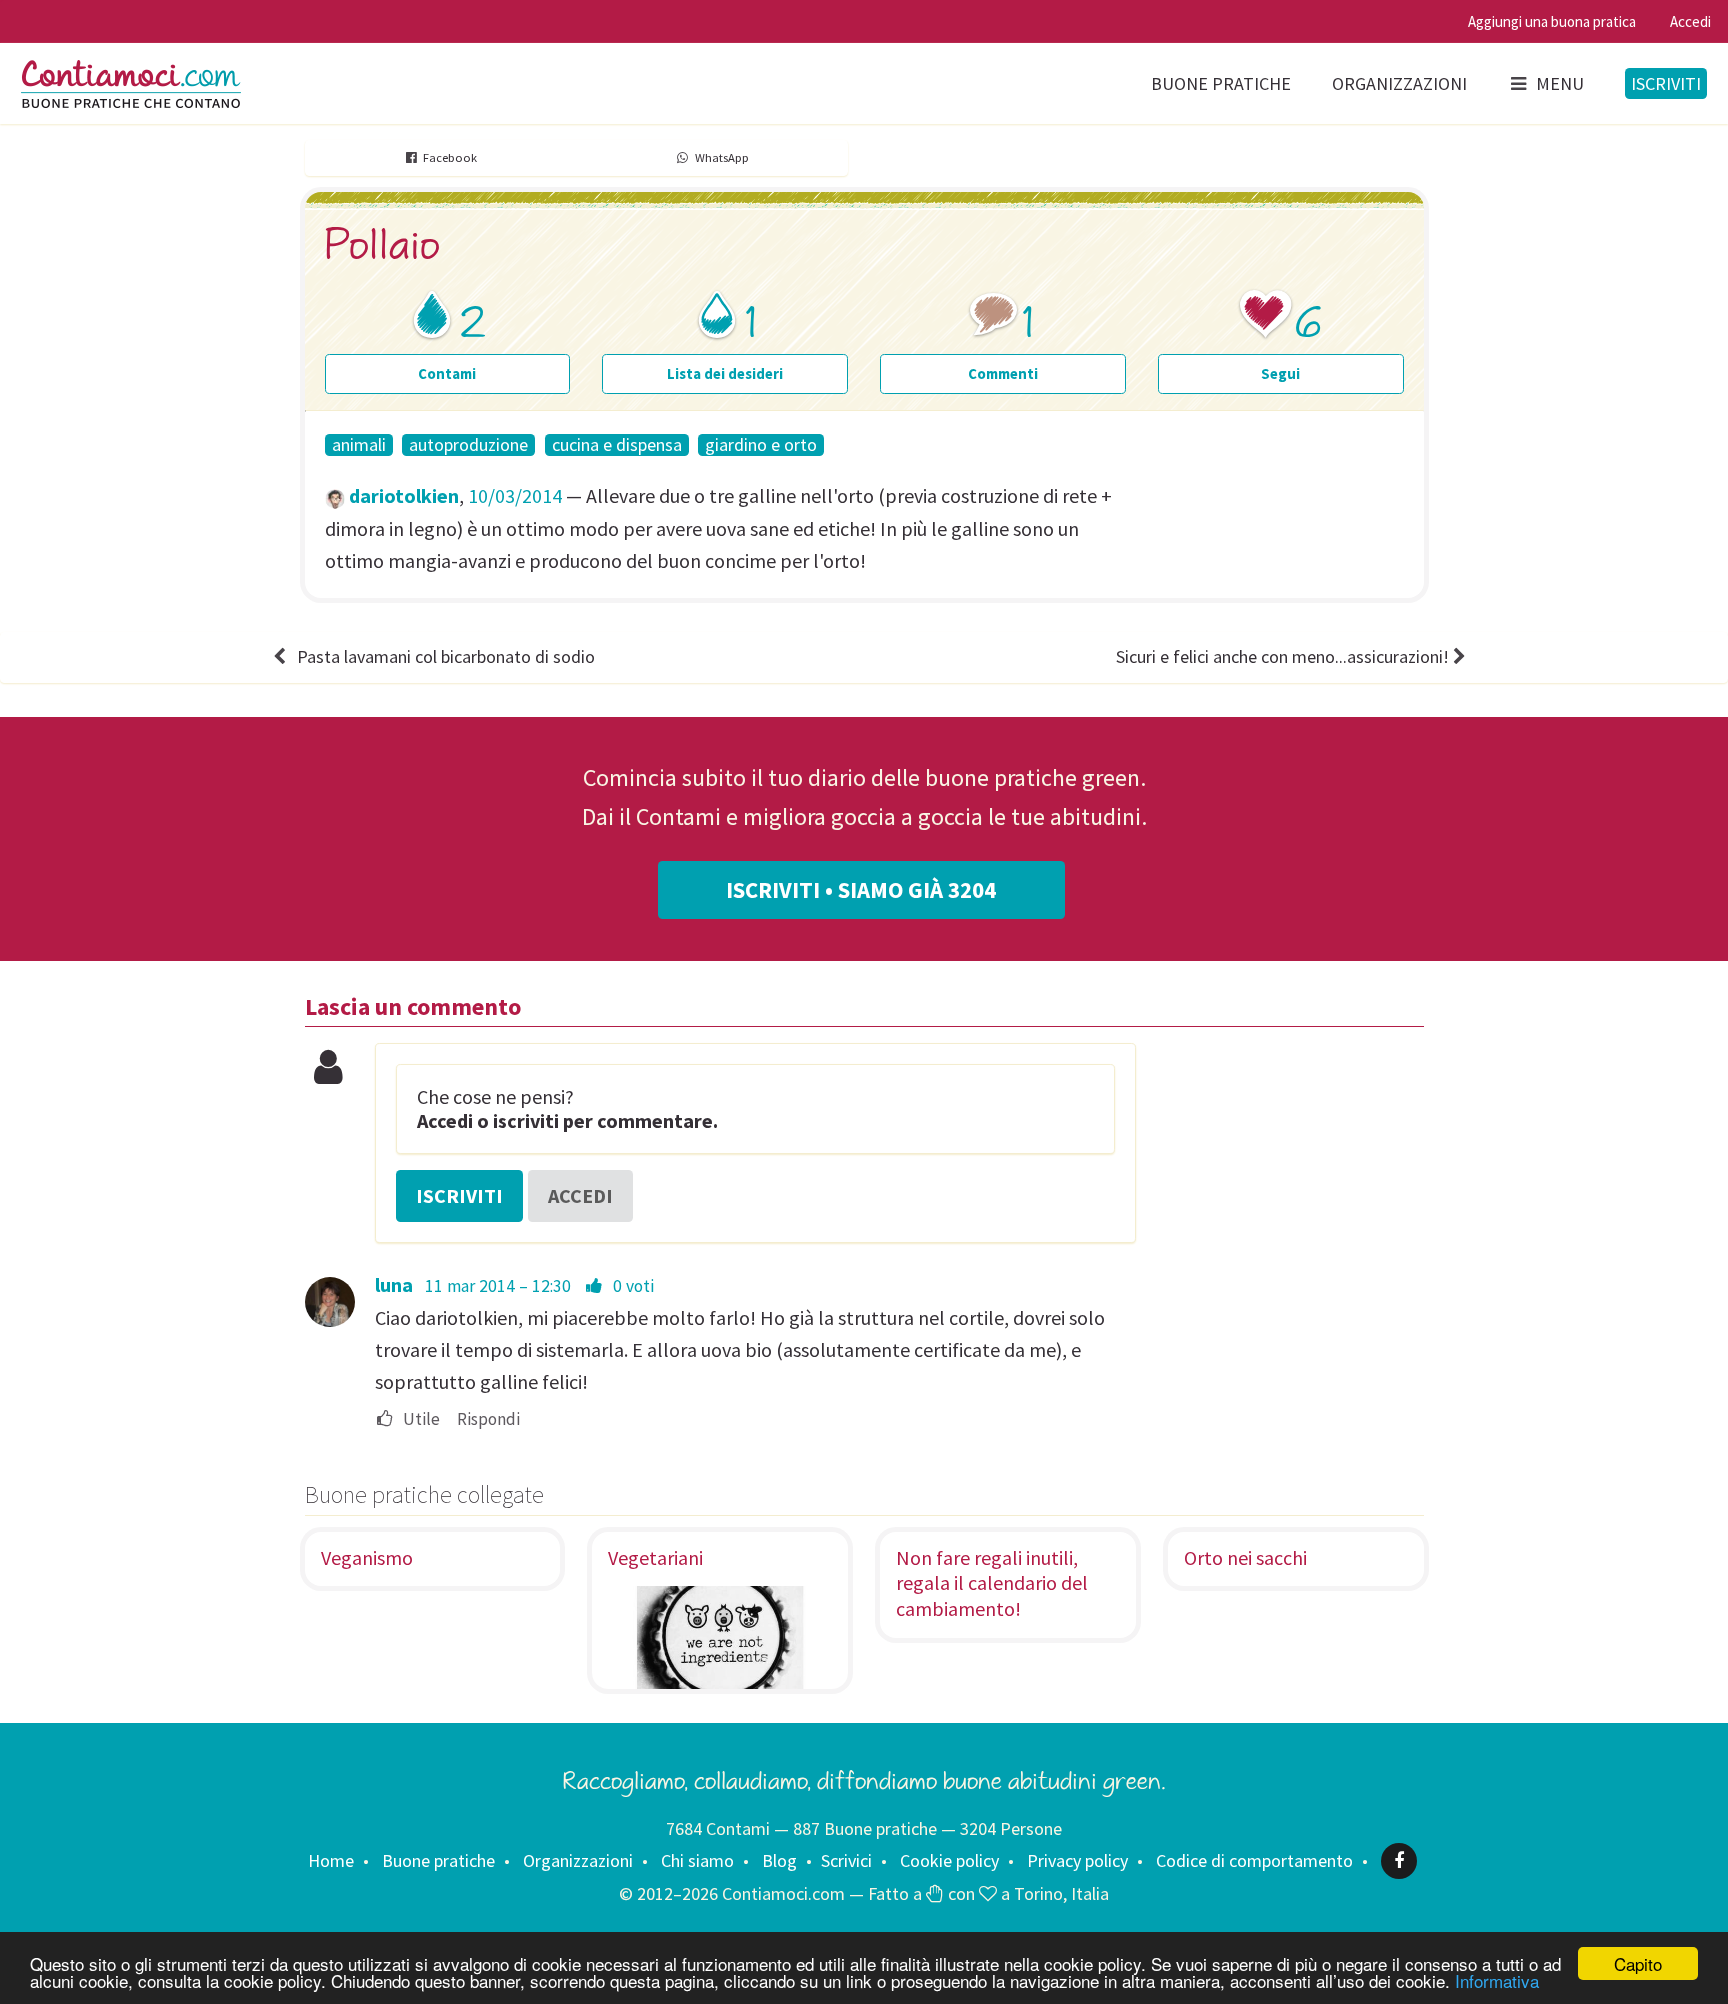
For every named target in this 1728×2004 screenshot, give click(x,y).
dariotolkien (404, 495)
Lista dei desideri (725, 373)
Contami (447, 373)
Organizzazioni (1399, 83)
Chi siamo (697, 1860)
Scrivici (846, 1860)
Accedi (1690, 21)
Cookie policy (949, 1860)
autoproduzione (468, 445)
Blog (779, 1860)
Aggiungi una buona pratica (1552, 21)
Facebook (450, 157)
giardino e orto (761, 445)
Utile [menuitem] (419, 1419)
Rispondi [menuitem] (488, 1419)
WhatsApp (722, 157)
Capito (1638, 1963)
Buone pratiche (1221, 83)
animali (359, 445)
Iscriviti (1666, 83)
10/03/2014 (515, 495)
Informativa (1497, 1980)
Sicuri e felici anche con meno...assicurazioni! (1282, 656)
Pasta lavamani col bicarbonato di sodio (446, 656)
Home (331, 1860)
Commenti (1003, 373)
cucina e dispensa (617, 445)
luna (394, 1284)
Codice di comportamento (1254, 1860)
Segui (1280, 373)
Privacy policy (1077, 1860)
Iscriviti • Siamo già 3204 (861, 890)
